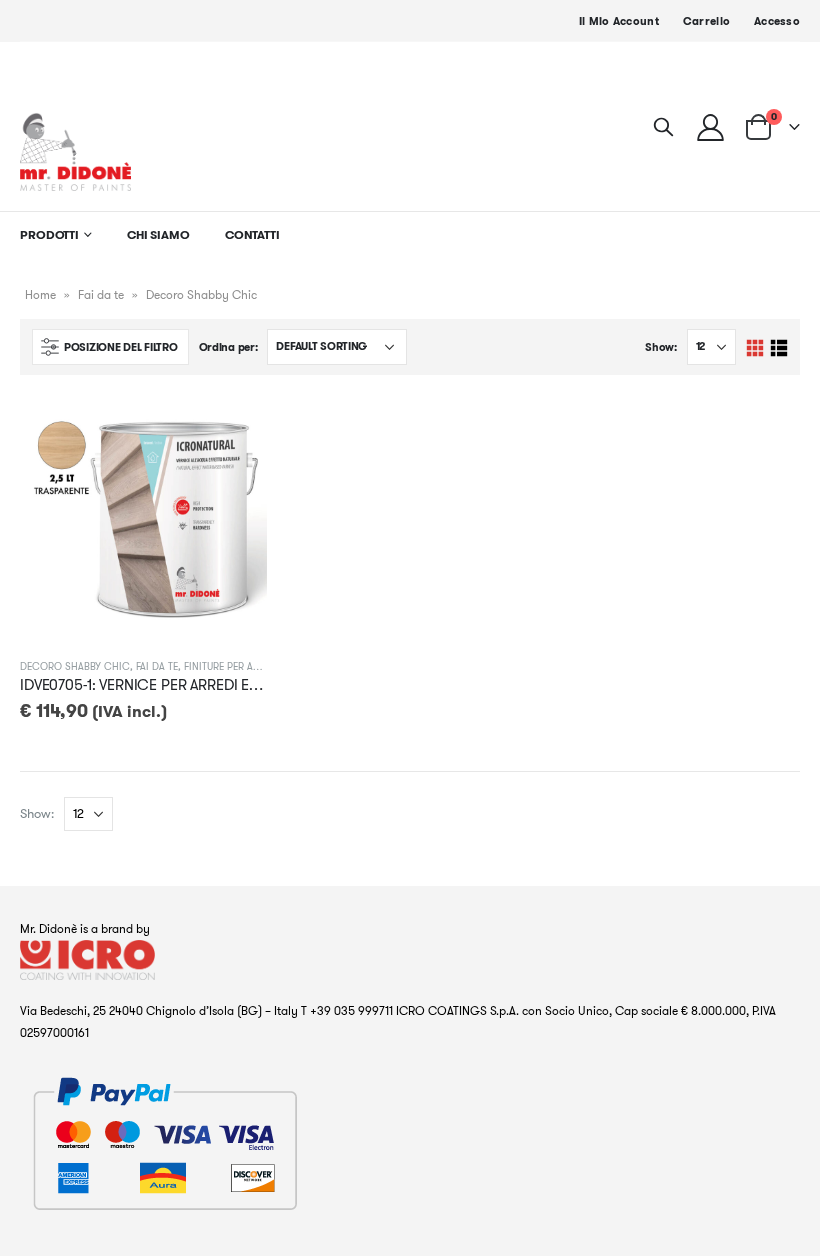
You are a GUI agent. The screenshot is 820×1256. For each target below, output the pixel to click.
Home (40, 294)
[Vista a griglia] (755, 348)
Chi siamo (158, 234)
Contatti (252, 234)
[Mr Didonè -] (75, 151)
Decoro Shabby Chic (75, 666)
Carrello (706, 21)
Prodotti (49, 234)
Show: (661, 347)
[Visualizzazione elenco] (778, 348)
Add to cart (234, 428)
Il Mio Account (619, 21)
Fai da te (101, 294)
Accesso (777, 21)
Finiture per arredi (232, 666)
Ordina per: (228, 347)
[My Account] (711, 126)
